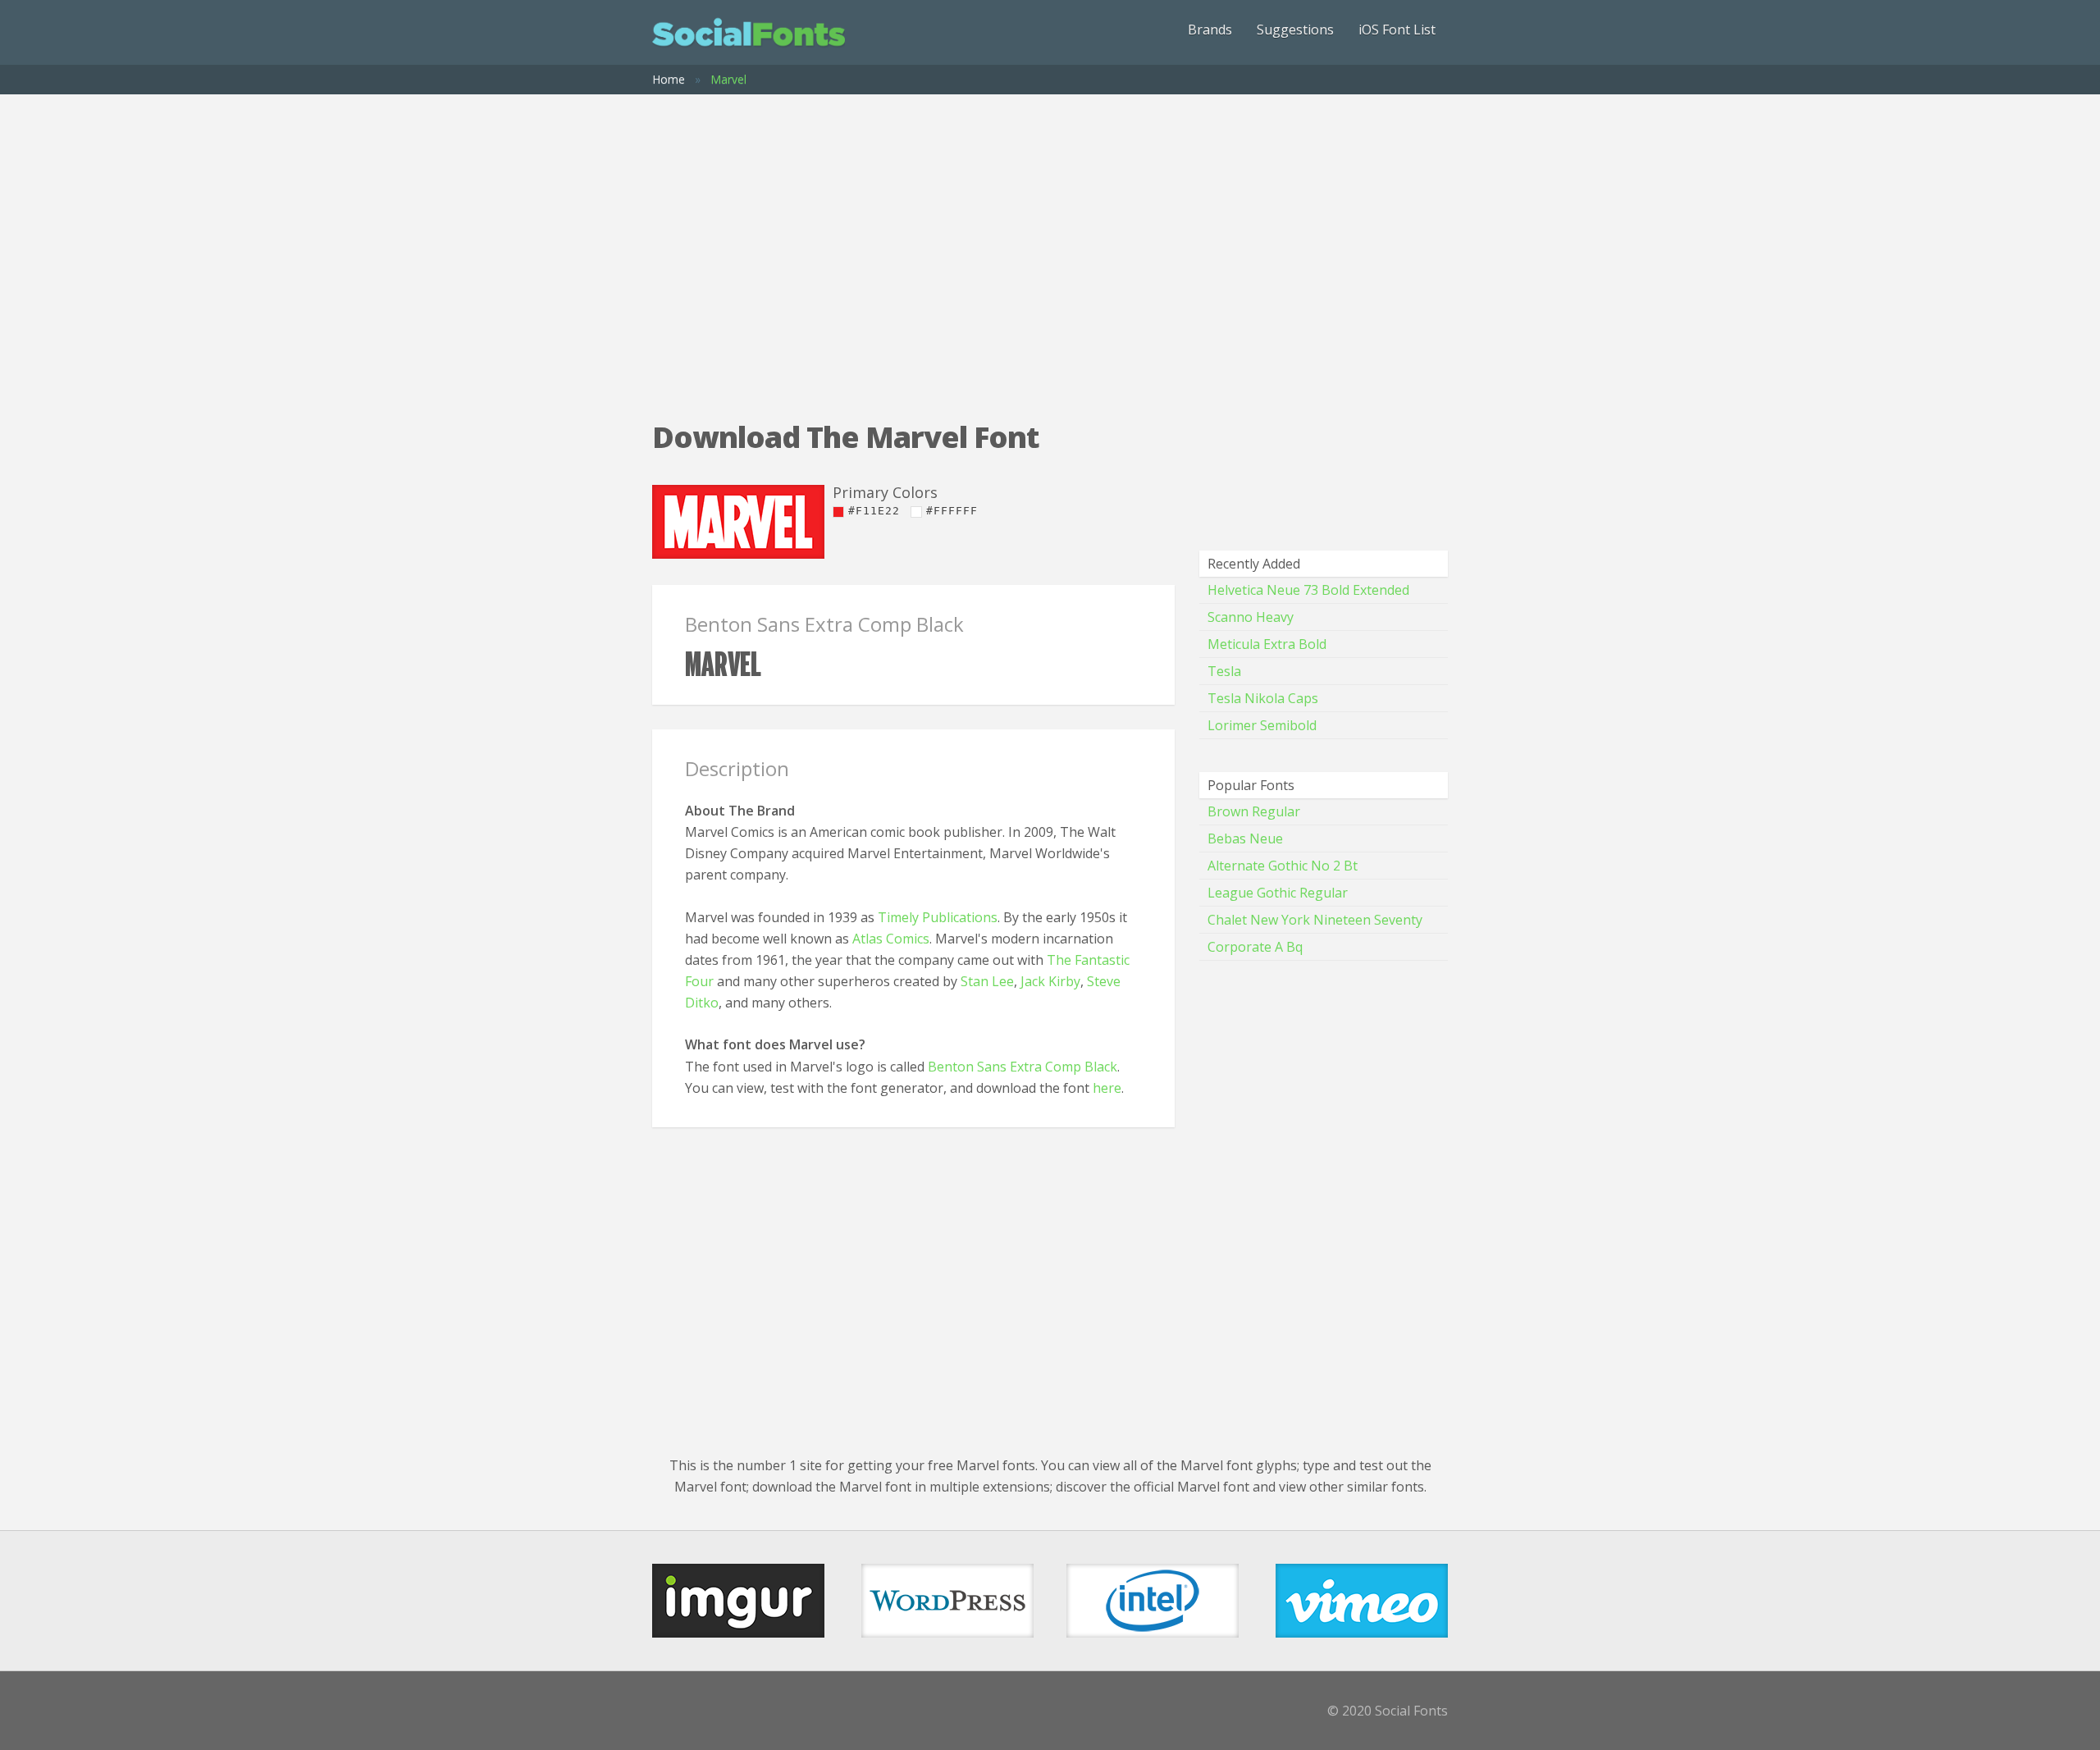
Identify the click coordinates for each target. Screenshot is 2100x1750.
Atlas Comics (891, 939)
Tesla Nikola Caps (1263, 698)
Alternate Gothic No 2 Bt (1283, 866)
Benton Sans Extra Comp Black (1023, 1067)
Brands (1210, 30)
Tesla (1224, 671)
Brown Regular (1254, 811)
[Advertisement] (1050, 242)
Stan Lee (987, 981)
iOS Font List (1397, 30)
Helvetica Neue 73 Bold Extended (1308, 590)
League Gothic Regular (1278, 893)
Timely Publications (938, 917)
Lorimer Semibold (1262, 725)
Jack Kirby (1050, 981)
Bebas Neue (1245, 838)
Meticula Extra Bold (1267, 644)
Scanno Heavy (1251, 617)
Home (669, 79)
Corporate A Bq (1255, 947)
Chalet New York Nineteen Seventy (1315, 920)
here (1107, 1088)
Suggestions (1295, 30)
